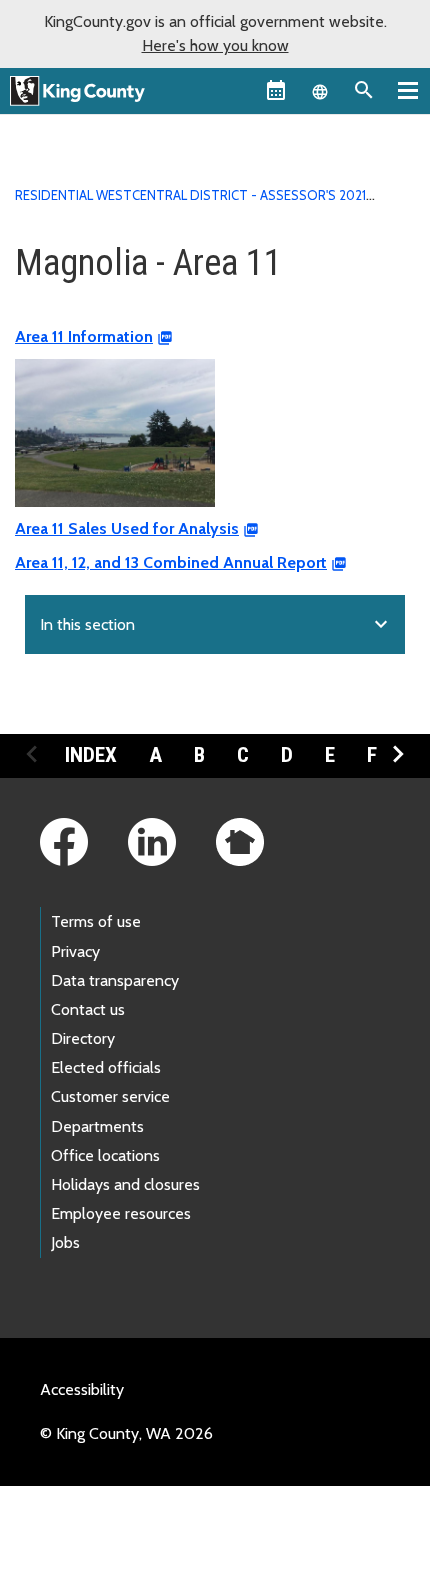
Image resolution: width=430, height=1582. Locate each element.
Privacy (75, 951)
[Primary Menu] (408, 90)
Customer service (110, 1096)
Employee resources (121, 1213)
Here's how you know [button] (215, 45)
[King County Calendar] (276, 90)
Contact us (88, 1009)
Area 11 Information (84, 336)
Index (91, 755)
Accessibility (82, 1389)
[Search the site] (364, 90)
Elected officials (106, 1067)
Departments (97, 1126)
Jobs (65, 1242)
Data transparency (115, 980)
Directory (83, 1038)
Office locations (105, 1155)
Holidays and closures (125, 1184)
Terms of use (96, 921)
